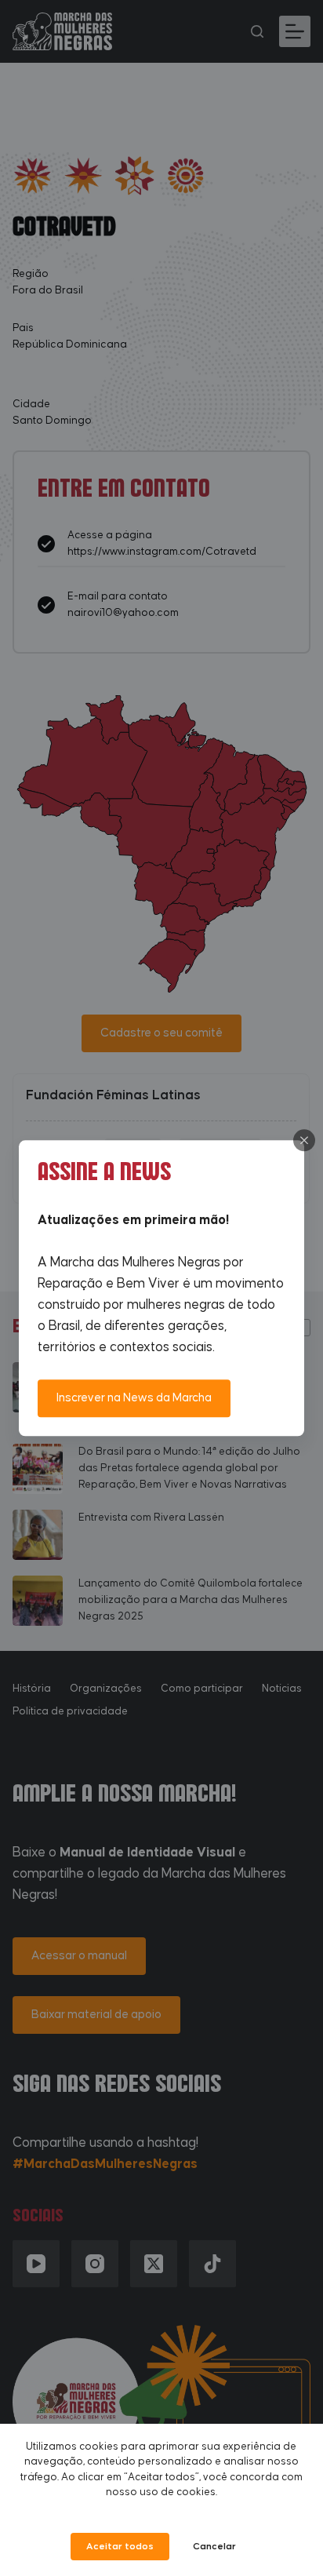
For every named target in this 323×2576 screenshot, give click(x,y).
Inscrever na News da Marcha (134, 1398)
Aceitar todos (120, 2547)
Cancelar (214, 2547)
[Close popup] (304, 1140)
